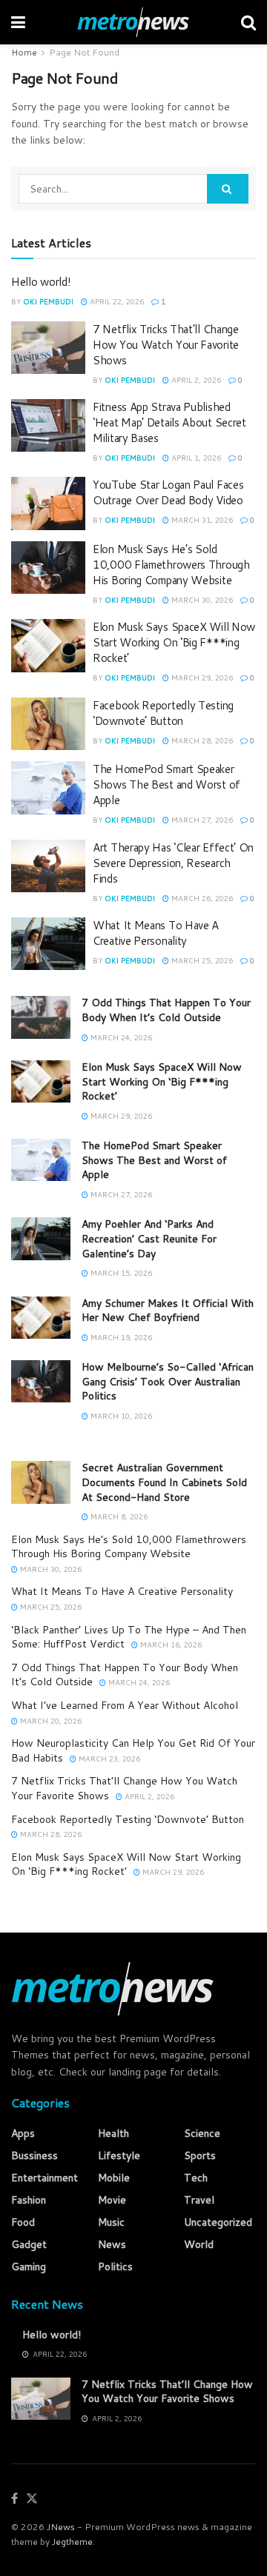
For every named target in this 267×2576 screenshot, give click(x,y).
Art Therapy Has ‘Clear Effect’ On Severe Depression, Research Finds (173, 863)
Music (111, 2222)
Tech (196, 2178)
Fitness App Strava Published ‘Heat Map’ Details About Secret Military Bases (169, 422)
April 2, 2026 (195, 380)
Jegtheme (72, 2542)
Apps (23, 2133)
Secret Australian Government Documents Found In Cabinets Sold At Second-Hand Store (164, 1482)
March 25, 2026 (201, 960)
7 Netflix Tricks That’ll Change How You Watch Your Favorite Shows (166, 345)
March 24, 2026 (120, 1037)
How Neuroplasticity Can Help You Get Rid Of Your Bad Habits (133, 1750)
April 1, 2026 (195, 458)
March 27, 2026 (201, 820)
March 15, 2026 (120, 1273)
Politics (115, 2266)
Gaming (29, 2266)
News (112, 2244)
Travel (199, 2200)
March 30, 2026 (201, 600)
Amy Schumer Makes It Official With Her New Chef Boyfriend (168, 1311)
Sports (200, 2155)
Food (23, 2222)
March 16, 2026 (170, 1645)
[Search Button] (228, 189)
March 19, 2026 (120, 1337)
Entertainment (44, 2178)
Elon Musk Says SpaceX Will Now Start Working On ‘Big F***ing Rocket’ (174, 642)
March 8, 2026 (118, 1516)
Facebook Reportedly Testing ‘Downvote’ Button (163, 713)
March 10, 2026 (120, 1416)
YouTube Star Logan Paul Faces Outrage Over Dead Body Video (168, 492)
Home (24, 52)
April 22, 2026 (116, 301)
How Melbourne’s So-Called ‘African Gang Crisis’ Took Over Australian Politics (168, 1381)
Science (202, 2133)
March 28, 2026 (201, 740)
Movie (112, 2200)
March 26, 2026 (201, 898)
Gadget (29, 2244)
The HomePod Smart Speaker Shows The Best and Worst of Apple (167, 784)
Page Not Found (84, 52)
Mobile (114, 2178)
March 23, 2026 (108, 1759)
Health (113, 2133)
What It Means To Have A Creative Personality (156, 933)
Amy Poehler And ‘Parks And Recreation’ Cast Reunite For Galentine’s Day (149, 1238)
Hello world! (41, 282)
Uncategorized (218, 2222)
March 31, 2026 (201, 520)
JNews (61, 2527)
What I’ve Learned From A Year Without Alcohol (125, 1705)
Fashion (29, 2200)
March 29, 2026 (201, 678)
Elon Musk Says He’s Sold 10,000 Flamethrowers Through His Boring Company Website (171, 565)
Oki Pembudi (48, 301)
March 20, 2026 (50, 1721)
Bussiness (34, 2155)
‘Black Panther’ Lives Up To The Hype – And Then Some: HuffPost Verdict (129, 1637)
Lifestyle (119, 2155)
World (199, 2244)
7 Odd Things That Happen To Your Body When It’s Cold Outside (166, 1010)
